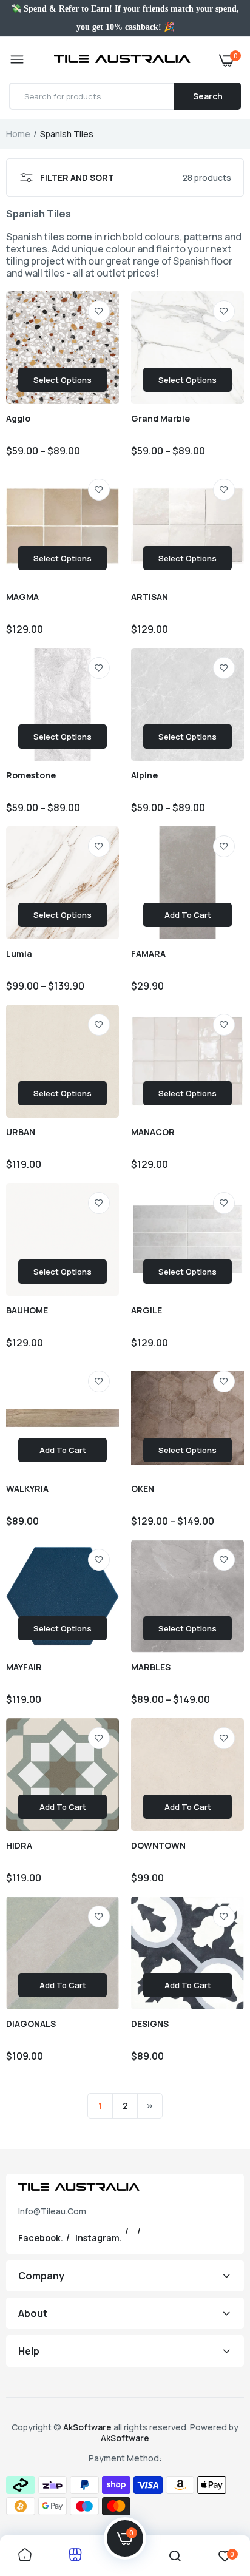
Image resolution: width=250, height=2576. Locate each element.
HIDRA (19, 1846)
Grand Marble (160, 419)
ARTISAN (150, 597)
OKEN (143, 1489)
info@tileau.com (52, 2211)
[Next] (150, 2106)
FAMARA (148, 954)
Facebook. (41, 2238)
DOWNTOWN (158, 1846)
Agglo (18, 419)
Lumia (19, 954)
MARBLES (151, 1667)
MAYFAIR (24, 1667)
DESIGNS (150, 2024)
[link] (99, 311)
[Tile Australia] (122, 60)
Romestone (31, 775)
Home (18, 134)
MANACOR (153, 1132)
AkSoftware (88, 2427)
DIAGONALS (31, 2024)
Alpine (144, 775)
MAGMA (22, 597)
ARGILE (147, 1310)
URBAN (21, 1132)
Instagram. (99, 2238)
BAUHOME (27, 1310)
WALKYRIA (27, 1489)
